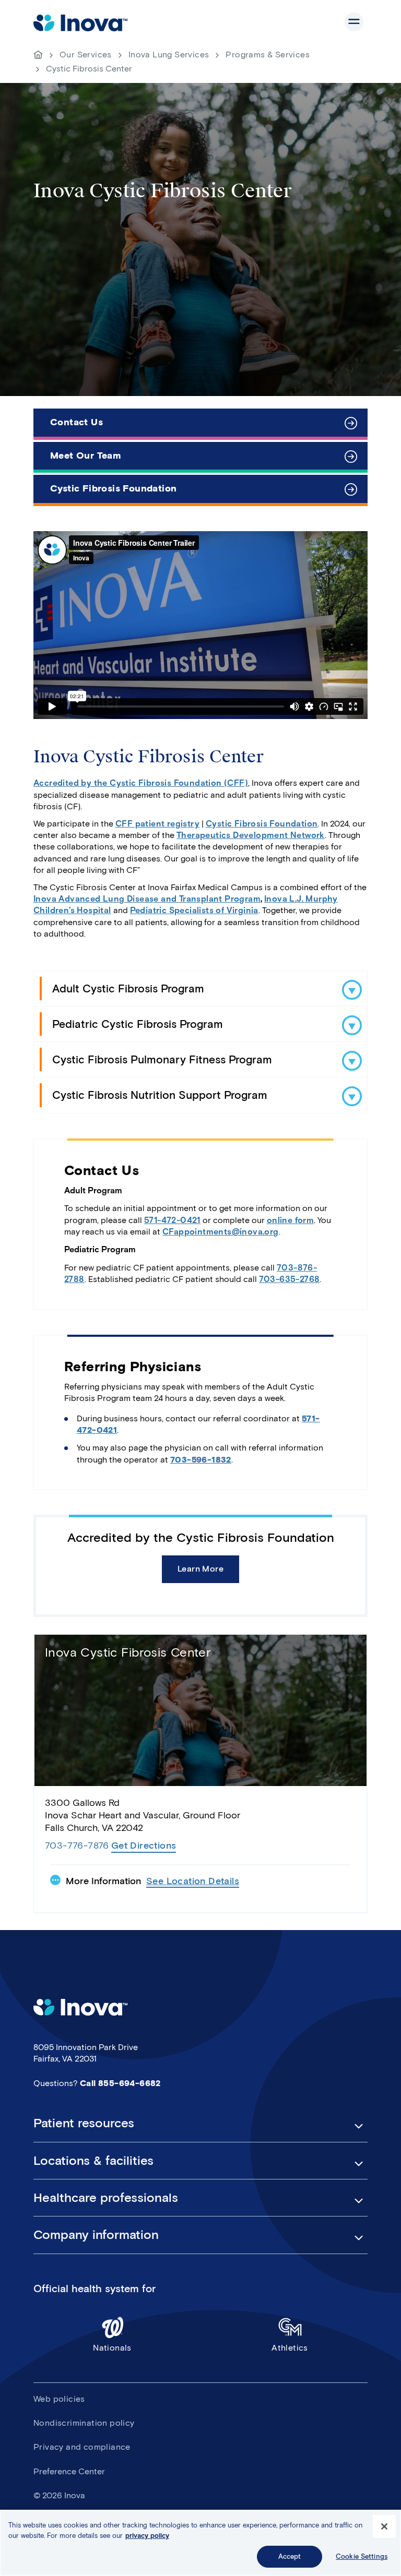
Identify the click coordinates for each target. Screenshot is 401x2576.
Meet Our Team (86, 456)
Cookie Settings (362, 2556)
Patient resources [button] (84, 2123)
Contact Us (76, 422)
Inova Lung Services (169, 55)
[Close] (384, 2526)
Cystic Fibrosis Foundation (113, 488)
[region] (200, 2543)
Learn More (200, 1569)
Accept (290, 2556)
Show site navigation (354, 22)
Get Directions (144, 1846)
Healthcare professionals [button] (106, 2198)
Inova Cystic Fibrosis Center (128, 1652)
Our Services (86, 55)
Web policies (59, 2399)
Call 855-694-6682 (120, 2083)
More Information (103, 1881)
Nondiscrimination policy (84, 2423)
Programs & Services (268, 55)
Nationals (112, 2348)
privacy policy (147, 2536)
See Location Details (193, 1881)
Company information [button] (96, 2235)
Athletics (290, 2348)
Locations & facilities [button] (93, 2161)
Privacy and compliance (82, 2447)
